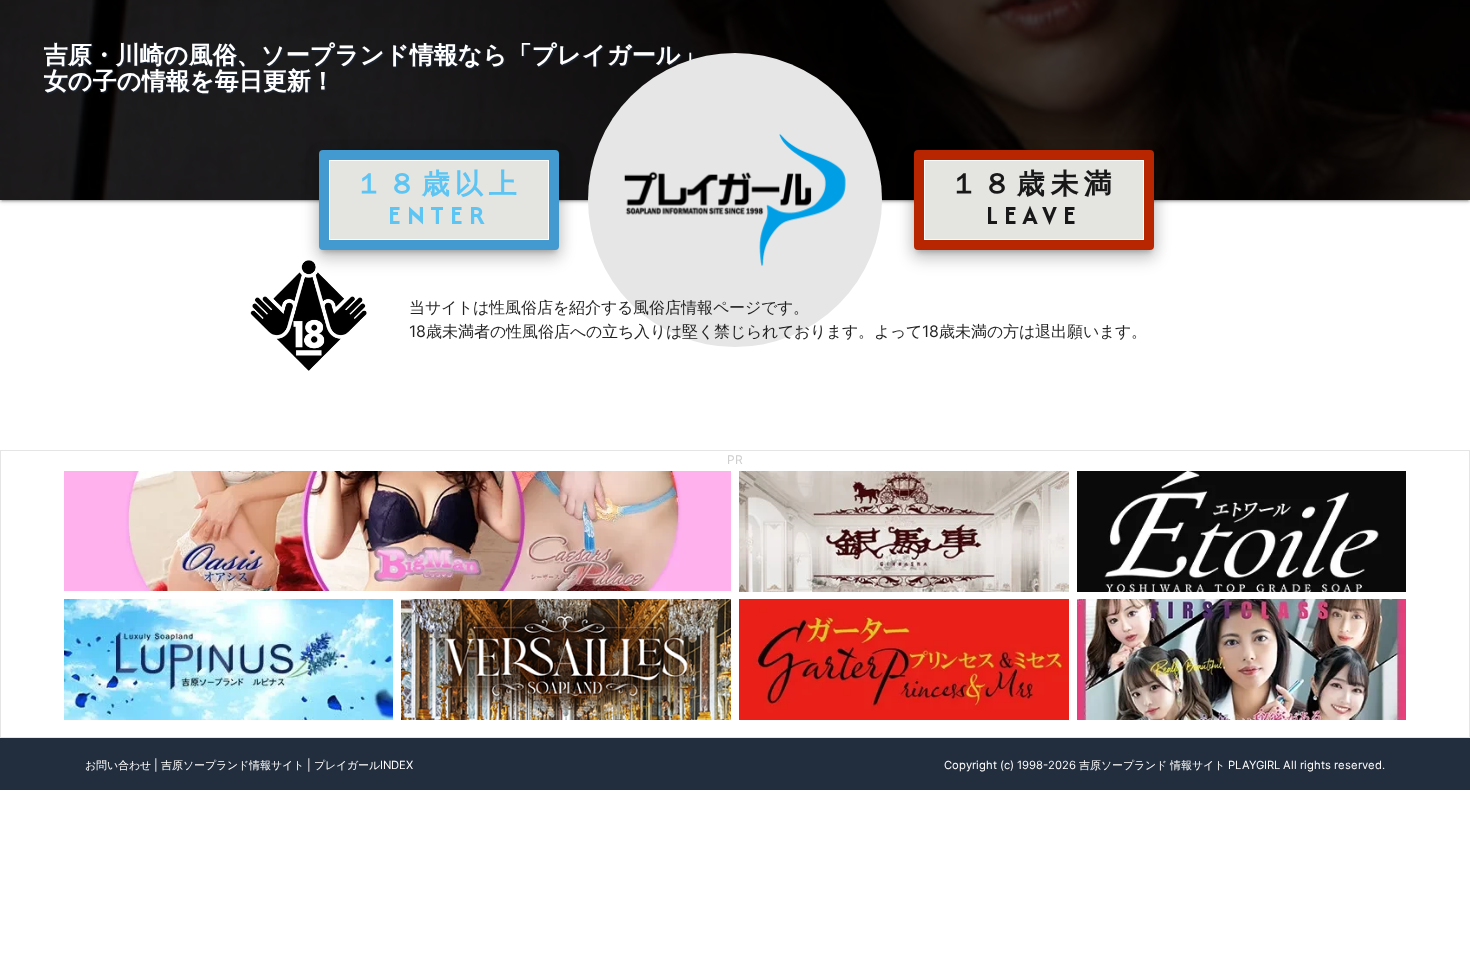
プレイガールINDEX (363, 765)
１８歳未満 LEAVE (1034, 199)
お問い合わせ (118, 765)
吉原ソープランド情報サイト (232, 765)
